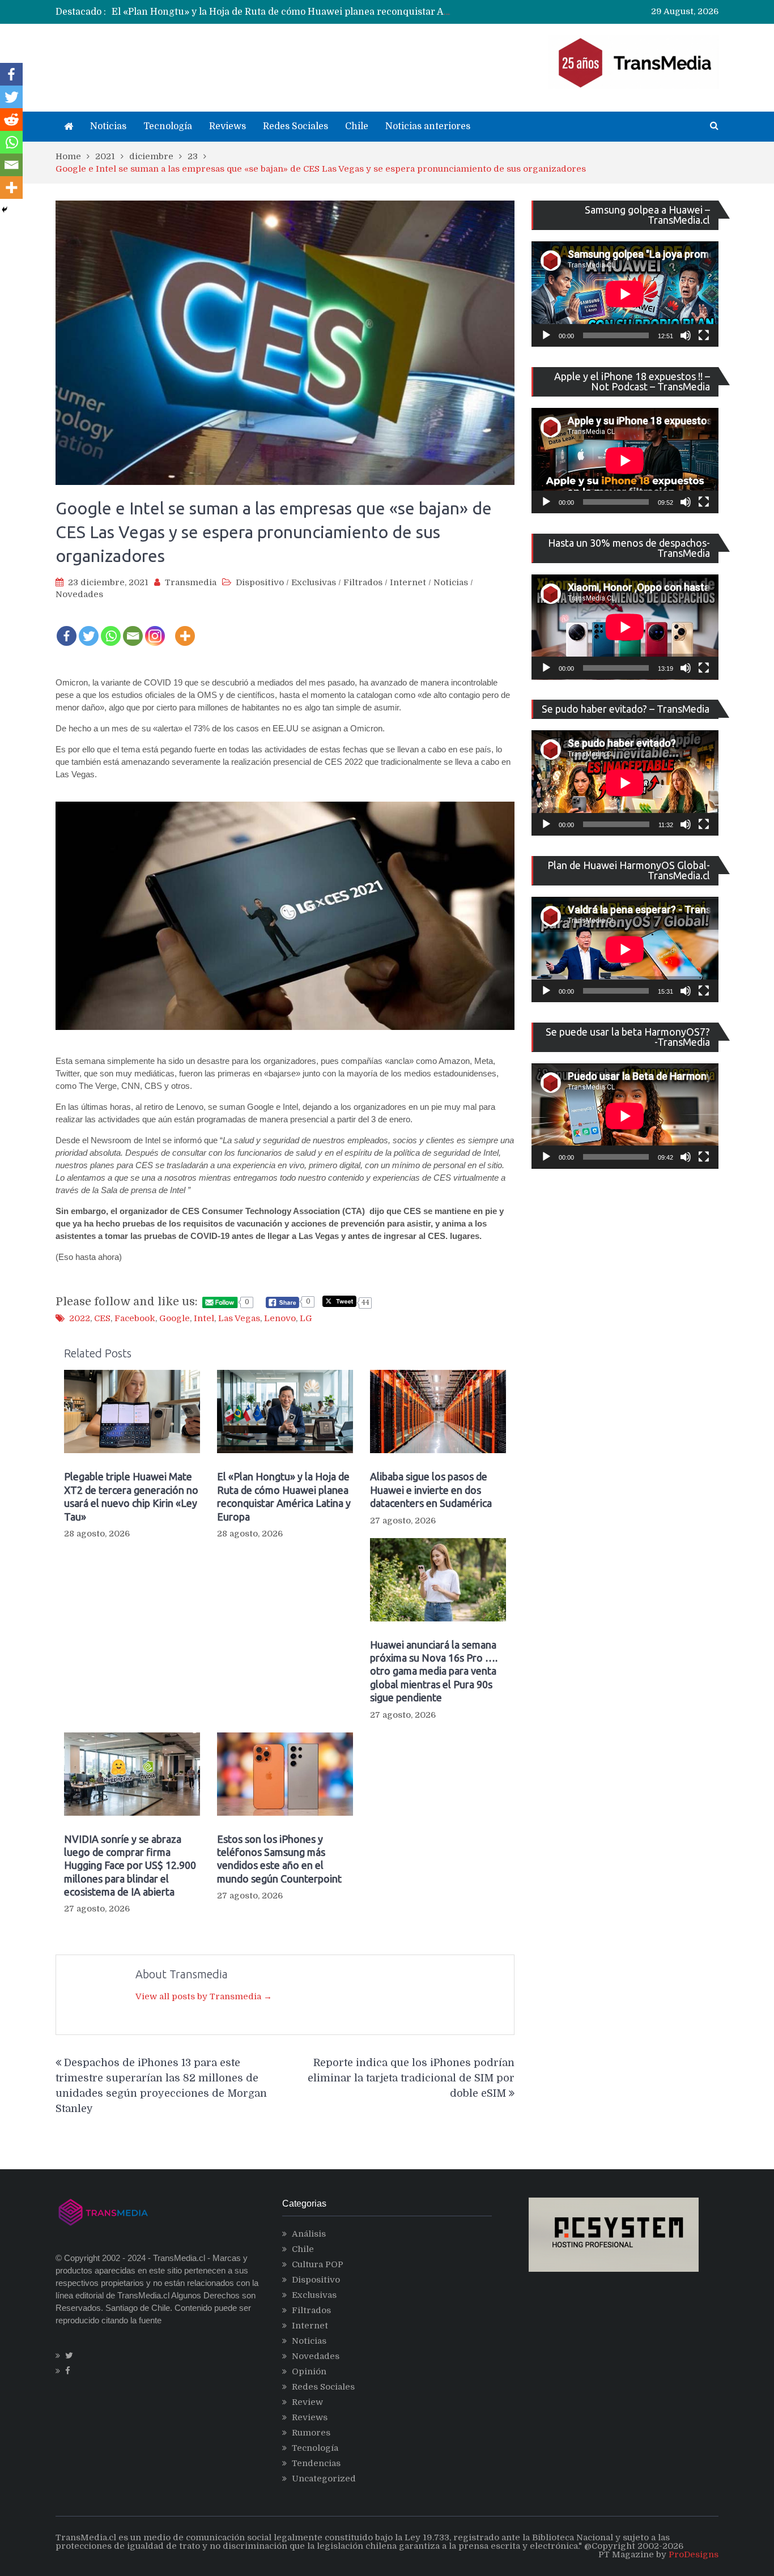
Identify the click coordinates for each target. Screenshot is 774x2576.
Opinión (309, 2371)
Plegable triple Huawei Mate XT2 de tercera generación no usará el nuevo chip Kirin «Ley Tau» (131, 1496)
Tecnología (168, 126)
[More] (185, 628)
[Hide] (5, 210)
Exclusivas (314, 582)
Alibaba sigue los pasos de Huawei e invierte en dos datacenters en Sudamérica (288, 12)
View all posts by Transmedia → (204, 1996)
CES (102, 1318)
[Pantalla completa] (704, 335)
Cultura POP (318, 2264)
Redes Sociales (295, 126)
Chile (357, 126)
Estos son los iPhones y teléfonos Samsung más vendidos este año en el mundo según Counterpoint (279, 1859)
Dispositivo (260, 582)
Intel (204, 1318)
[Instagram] (155, 628)
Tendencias (316, 2463)
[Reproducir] (546, 335)
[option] (282, 12)
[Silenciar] (686, 335)
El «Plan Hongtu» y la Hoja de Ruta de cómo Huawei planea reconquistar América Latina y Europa (284, 1496)
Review (307, 2402)
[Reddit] (11, 120)
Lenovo (280, 1318)
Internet (408, 582)
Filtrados (363, 582)
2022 (80, 1318)
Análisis (309, 2234)
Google (175, 1318)
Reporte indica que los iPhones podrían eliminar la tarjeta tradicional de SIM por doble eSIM (411, 2078)
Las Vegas (239, 1318)
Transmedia (191, 582)
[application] (625, 294)
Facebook (135, 1318)
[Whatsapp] (111, 628)
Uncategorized (324, 2479)
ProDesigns (694, 2554)
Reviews (227, 126)
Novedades (79, 594)
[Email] (133, 628)
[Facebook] (67, 628)
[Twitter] (89, 628)
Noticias (108, 126)
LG (306, 1318)
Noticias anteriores (428, 126)
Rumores (311, 2433)
